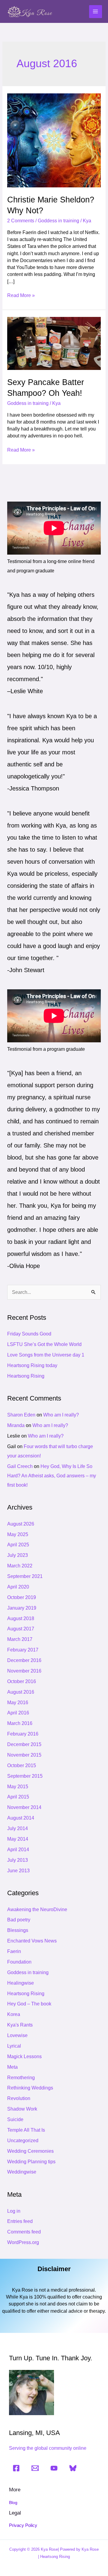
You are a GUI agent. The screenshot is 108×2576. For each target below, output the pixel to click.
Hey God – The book (29, 2004)
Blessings (18, 1930)
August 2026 (21, 1524)
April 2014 (18, 1850)
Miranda (16, 1425)
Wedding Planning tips (31, 2162)
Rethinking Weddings (30, 2088)
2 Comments (21, 221)
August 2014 (21, 1818)
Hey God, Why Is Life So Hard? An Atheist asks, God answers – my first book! (52, 1476)
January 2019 (22, 1608)
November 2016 (24, 1671)
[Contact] (35, 2468)
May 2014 (18, 1839)
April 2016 (18, 1713)
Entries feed (20, 2221)
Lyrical (14, 2046)
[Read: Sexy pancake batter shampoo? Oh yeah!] (54, 343)
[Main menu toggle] (96, 12)
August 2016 (21, 1692)
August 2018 (21, 1618)
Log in (14, 2211)
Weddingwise (22, 2172)
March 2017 (20, 1639)
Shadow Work (22, 2109)
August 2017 (21, 1629)
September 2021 (25, 1576)
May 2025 (18, 1534)
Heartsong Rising (26, 1376)
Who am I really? (61, 1415)
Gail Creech (20, 1466)
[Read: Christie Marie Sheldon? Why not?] (54, 140)
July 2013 (18, 1860)
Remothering (21, 2078)
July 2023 (18, 1555)
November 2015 (24, 1755)
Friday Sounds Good (29, 1334)
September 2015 (25, 1776)
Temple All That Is (26, 2130)
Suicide (15, 2119)
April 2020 (18, 1587)
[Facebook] (16, 2468)
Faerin (14, 1951)
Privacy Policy (23, 2525)
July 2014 (18, 1828)
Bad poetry (19, 1920)
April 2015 (18, 1797)
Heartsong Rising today (32, 1365)
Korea (14, 2014)
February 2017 (23, 1650)
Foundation (19, 1962)
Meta (12, 2067)
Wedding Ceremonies (30, 2151)
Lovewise (17, 2035)
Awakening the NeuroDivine (37, 1909)
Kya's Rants (20, 2025)
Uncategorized (23, 2141)
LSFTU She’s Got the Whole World (44, 1344)
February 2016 (23, 1734)
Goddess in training (58, 221)
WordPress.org (23, 2242)
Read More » (21, 295)
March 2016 (20, 1723)
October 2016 (22, 1681)
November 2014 (24, 1807)
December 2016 (24, 1660)
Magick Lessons (24, 2056)
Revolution (19, 2098)
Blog (13, 2503)
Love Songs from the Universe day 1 (46, 1355)
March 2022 (20, 1566)
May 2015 (18, 1787)
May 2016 (18, 1703)
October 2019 (22, 1597)
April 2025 (18, 1545)
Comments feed (24, 2232)
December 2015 (24, 1744)
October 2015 (22, 1765)
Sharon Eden (21, 1415)
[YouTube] (54, 2468)
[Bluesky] (73, 2468)
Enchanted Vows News (32, 1941)
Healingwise (21, 1983)
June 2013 (18, 1871)
